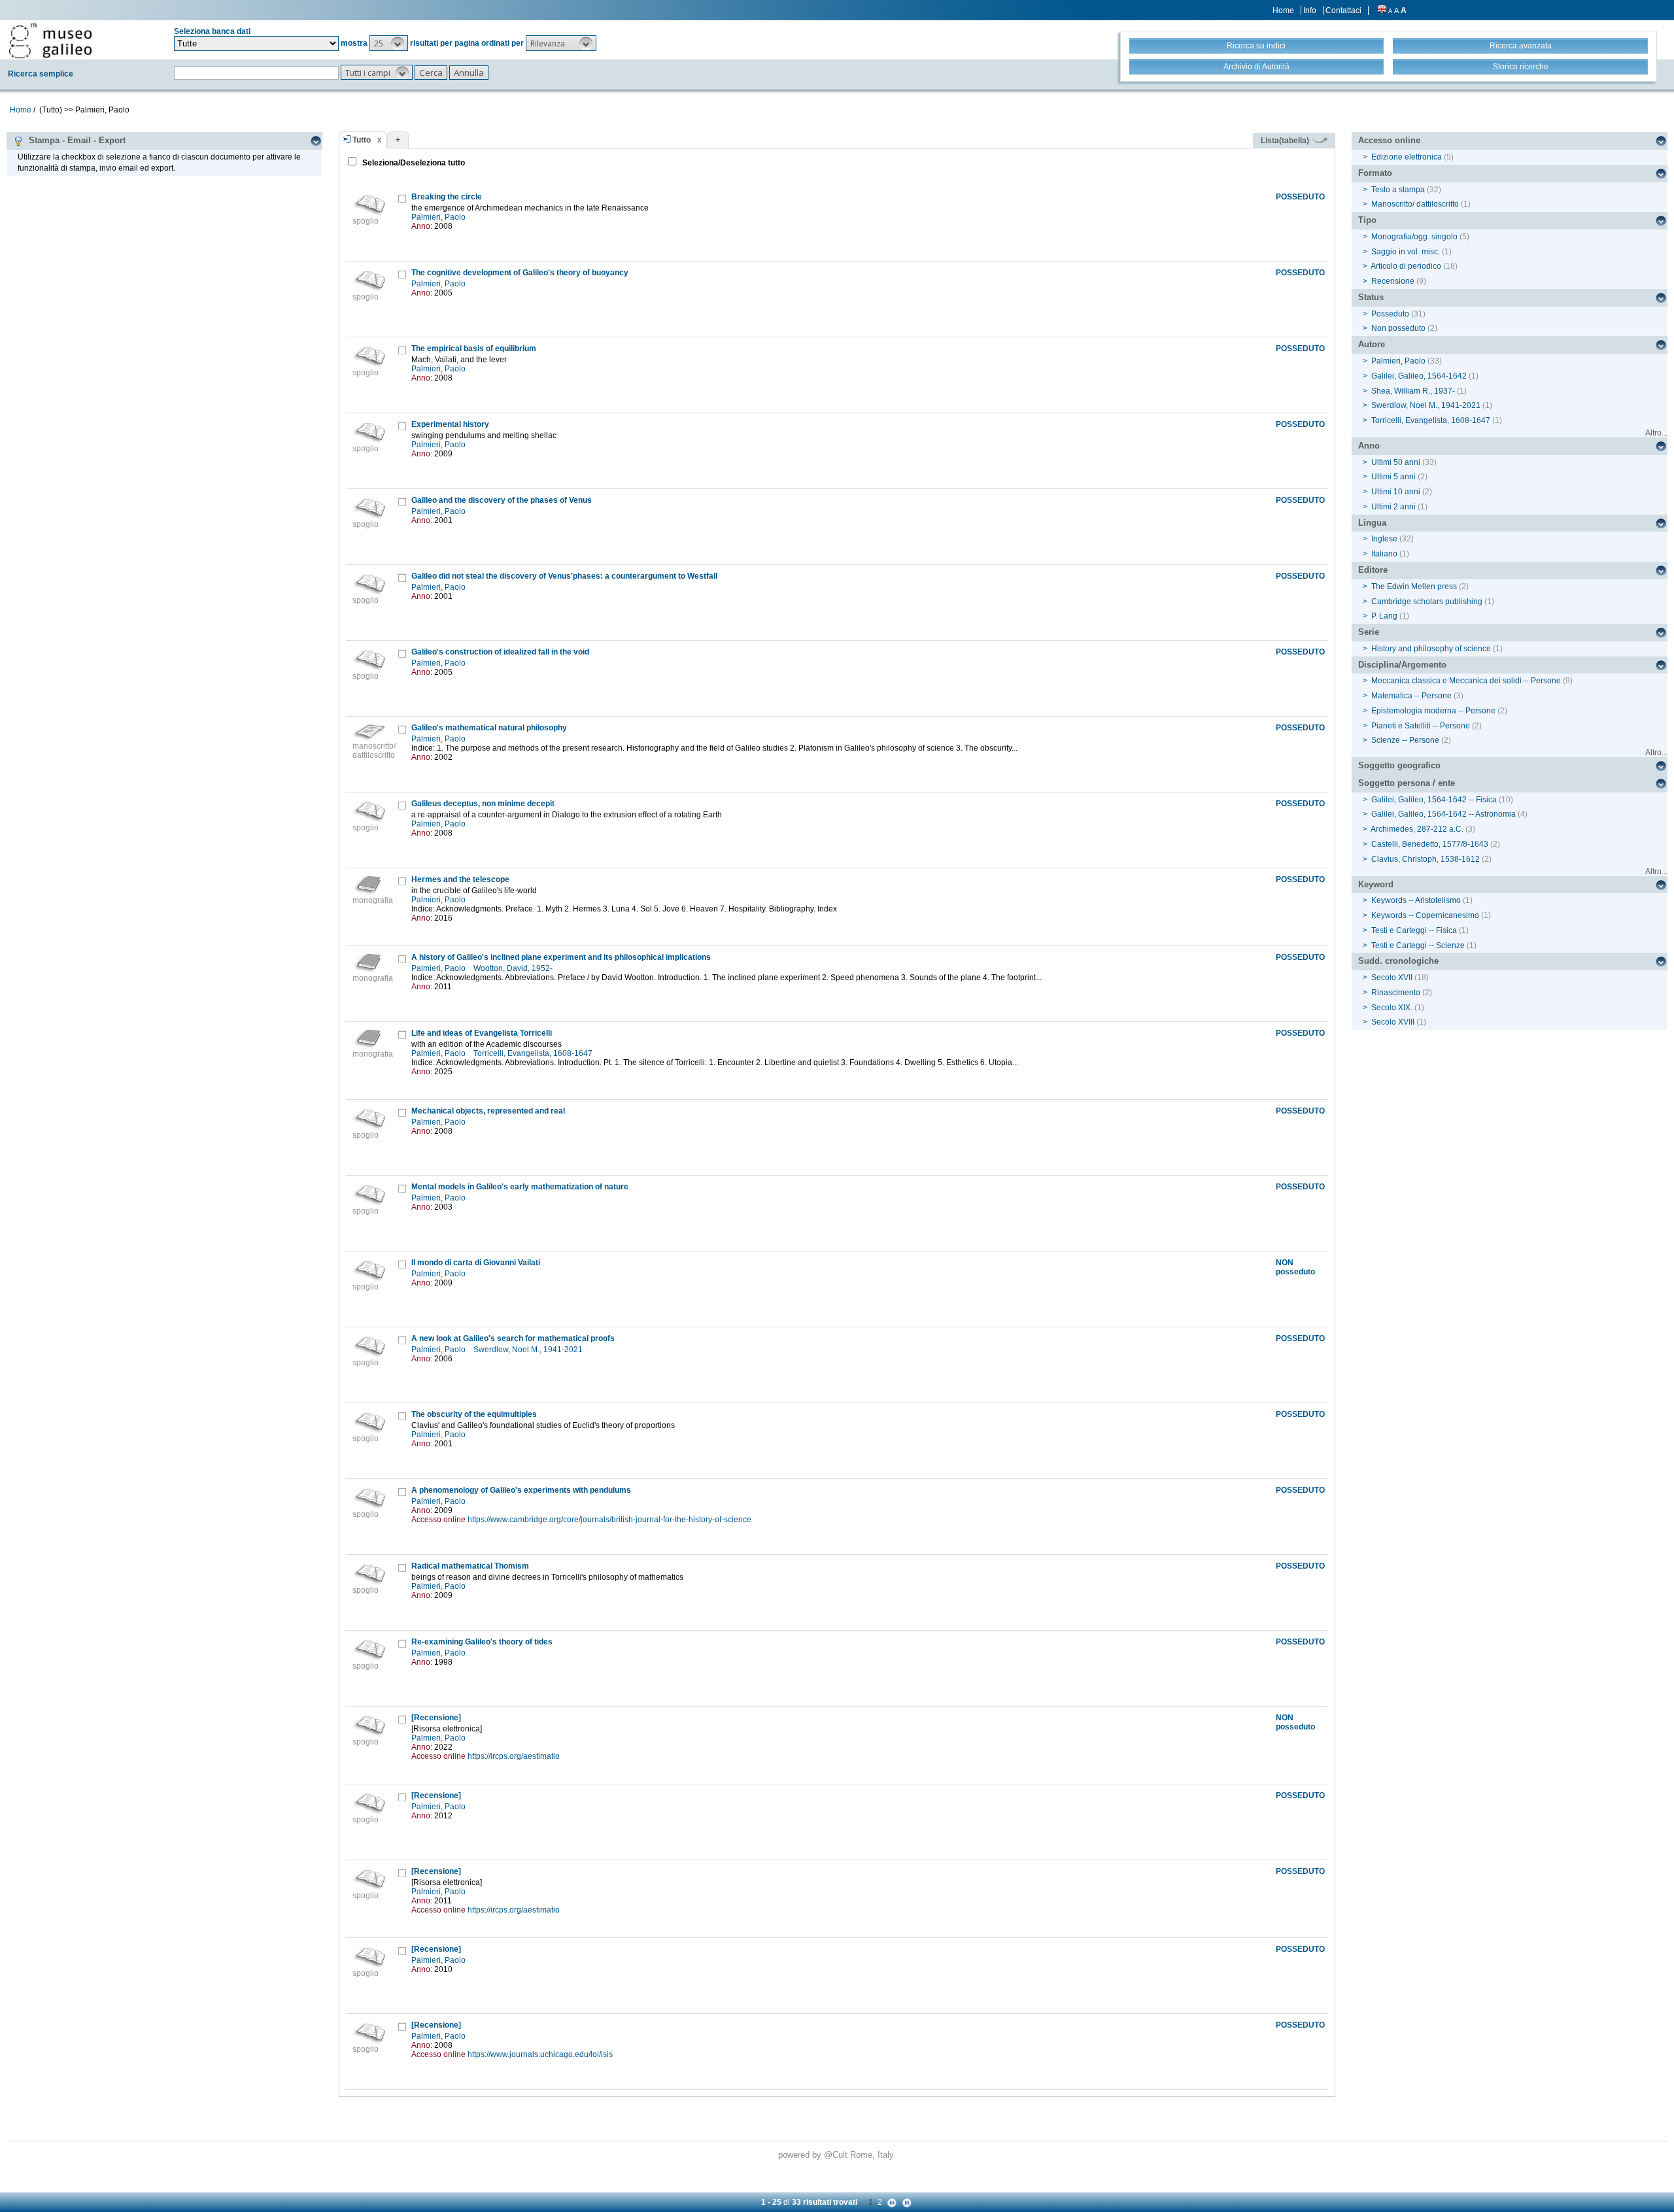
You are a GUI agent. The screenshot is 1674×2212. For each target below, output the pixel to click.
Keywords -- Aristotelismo (1416, 900)
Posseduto (1390, 314)
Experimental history (450, 424)
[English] (1382, 10)
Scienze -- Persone (1405, 740)
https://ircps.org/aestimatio (514, 1756)
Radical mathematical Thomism (470, 1566)
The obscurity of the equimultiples (474, 1414)
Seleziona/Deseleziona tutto (413, 163)
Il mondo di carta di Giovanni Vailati (476, 1263)
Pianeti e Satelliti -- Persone (1421, 726)
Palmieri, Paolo (439, 217)
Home (1283, 10)
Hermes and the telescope (460, 879)
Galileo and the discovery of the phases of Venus (502, 500)
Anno (1369, 446)
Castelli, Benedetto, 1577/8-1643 (1430, 844)
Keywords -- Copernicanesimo (1425, 915)
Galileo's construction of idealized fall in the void (500, 652)
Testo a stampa (1398, 190)
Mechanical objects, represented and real (488, 1111)
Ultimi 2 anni (1393, 507)
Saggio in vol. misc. (1406, 252)
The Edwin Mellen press (1414, 587)
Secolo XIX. (1392, 1008)
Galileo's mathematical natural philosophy (489, 728)
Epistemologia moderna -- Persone (1433, 711)
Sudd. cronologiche (1398, 961)
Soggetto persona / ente (1407, 783)
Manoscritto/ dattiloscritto (1415, 204)
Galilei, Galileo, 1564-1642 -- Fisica (1434, 800)
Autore (1372, 344)
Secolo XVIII (1393, 1022)
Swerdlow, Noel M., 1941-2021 (529, 1350)
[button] (389, 43)
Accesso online (1389, 140)
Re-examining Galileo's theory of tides (482, 1642)
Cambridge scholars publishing (1427, 602)
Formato (1375, 173)
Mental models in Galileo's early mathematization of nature (520, 1187)
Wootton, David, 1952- (514, 968)
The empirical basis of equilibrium (474, 349)
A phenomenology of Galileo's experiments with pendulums (521, 1490)
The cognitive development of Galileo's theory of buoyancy (520, 273)
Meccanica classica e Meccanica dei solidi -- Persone (1466, 681)
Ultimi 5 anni (1393, 477)
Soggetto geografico (1399, 765)
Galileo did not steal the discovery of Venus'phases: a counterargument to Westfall (564, 576)
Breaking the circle (447, 197)
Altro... (1656, 433)
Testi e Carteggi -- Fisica (1414, 930)
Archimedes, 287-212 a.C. (1417, 829)
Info (1310, 10)
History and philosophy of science (1431, 649)
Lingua (1372, 523)
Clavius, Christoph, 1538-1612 (1426, 859)
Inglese (1384, 539)
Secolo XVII (1392, 978)
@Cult (837, 2155)
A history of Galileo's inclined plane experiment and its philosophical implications (561, 957)
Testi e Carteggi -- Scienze (1418, 945)
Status (1371, 297)
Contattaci (1343, 10)
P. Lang (1384, 616)
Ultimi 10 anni (1396, 492)
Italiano (1384, 554)
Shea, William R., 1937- (1413, 391)
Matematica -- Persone (1411, 696)
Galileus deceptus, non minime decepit (483, 804)
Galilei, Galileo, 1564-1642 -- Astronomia (1443, 814)
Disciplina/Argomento (1402, 665)
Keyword (1376, 884)
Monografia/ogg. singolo (1414, 237)
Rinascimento (1396, 993)
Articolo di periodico (1406, 266)
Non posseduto (1398, 328)
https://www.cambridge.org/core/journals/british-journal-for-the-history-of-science (609, 1520)
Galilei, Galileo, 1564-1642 (1419, 376)
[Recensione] (436, 1718)
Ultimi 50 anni (1396, 462)
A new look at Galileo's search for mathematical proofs (513, 1338)
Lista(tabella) (1286, 141)
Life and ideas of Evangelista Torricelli (482, 1033)
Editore (1373, 570)
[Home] (50, 41)
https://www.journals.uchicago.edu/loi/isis (540, 2054)
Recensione (1393, 281)
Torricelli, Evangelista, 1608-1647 (534, 1053)
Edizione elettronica (1407, 157)
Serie (1369, 632)
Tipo (1367, 220)
